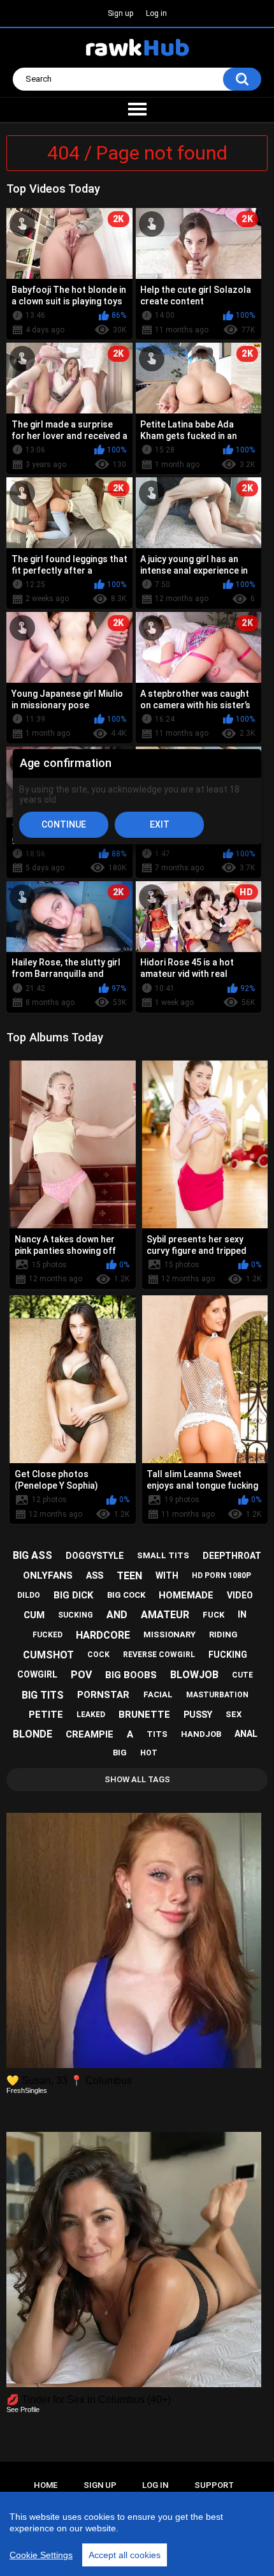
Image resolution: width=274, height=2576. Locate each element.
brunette (144, 1715)
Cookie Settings (41, 2555)
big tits (43, 1695)
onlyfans (48, 1575)
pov (81, 1675)
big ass (32, 1555)
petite (46, 1715)
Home (46, 2485)
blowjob (194, 1675)
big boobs (131, 1675)
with (167, 1575)
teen (129, 1576)
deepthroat (232, 1556)
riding (223, 1634)
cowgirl (37, 1674)
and (117, 1615)
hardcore (103, 1635)
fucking (228, 1655)
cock (98, 1655)
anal (246, 1734)
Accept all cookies (125, 2555)
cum (34, 1615)
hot (149, 1753)
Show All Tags (137, 1779)
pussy (198, 1715)
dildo (29, 1595)
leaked (91, 1715)
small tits (163, 1555)
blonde (32, 1734)
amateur (165, 1615)
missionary (169, 1634)
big (120, 1753)
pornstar (103, 1695)
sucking (76, 1615)
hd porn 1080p (221, 1575)
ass (95, 1575)
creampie (90, 1734)
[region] (137, 2534)
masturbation (217, 1695)
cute (242, 1675)
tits (157, 1734)
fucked (47, 1635)
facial (158, 1694)
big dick (73, 1595)
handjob (201, 1734)
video (240, 1595)
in (242, 1614)
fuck (213, 1615)
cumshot (48, 1655)
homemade (186, 1595)
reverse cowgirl (159, 1655)
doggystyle (95, 1556)
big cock (126, 1595)
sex (234, 1714)
